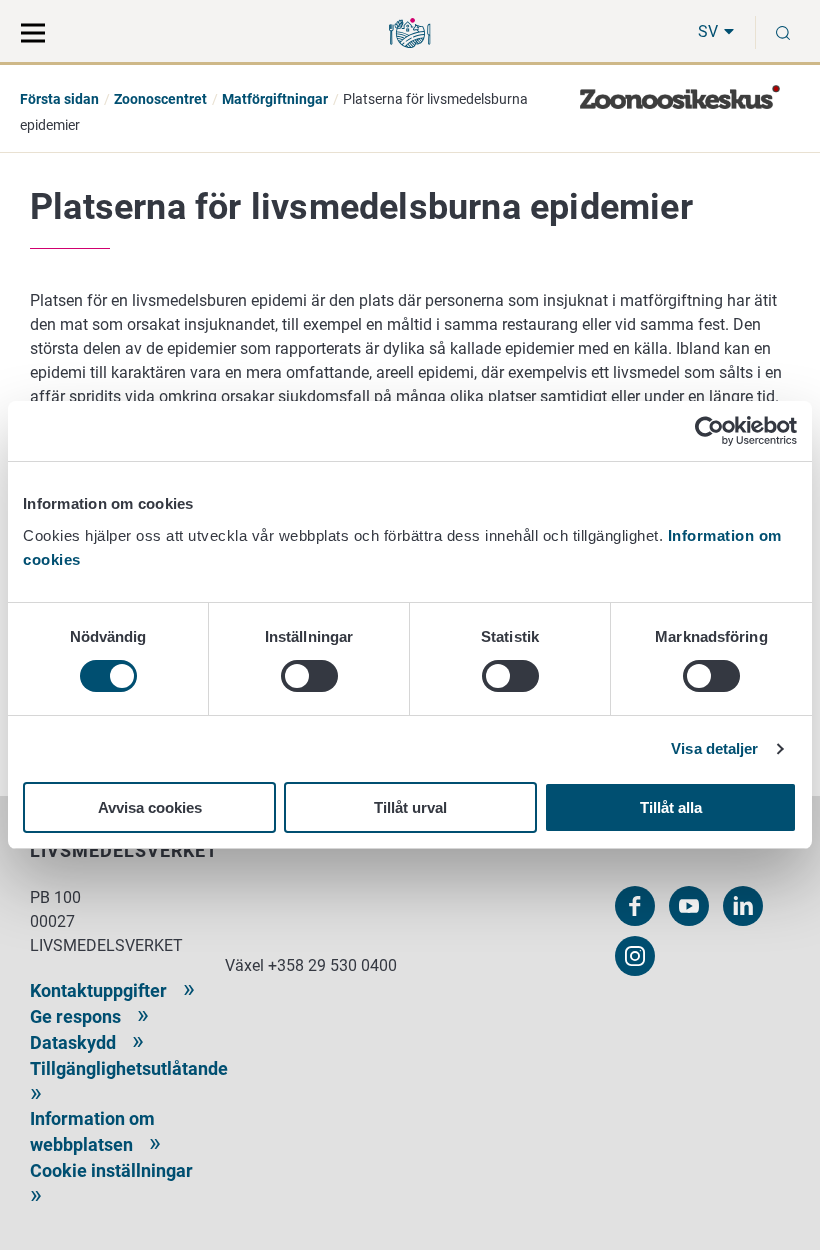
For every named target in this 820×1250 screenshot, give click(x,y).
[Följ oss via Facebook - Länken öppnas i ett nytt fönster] (635, 906)
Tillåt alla (671, 807)
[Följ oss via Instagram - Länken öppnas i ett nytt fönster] (635, 956)
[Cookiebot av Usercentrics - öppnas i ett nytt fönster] (709, 431)
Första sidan (59, 99)
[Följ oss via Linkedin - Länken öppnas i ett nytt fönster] (743, 906)
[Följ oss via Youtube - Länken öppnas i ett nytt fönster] (689, 906)
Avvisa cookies (150, 807)
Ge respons (75, 1016)
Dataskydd (73, 1042)
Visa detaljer (714, 748)
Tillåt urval (410, 807)
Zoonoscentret (160, 99)
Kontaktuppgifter (98, 990)
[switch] (309, 676)
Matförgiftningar (275, 99)
